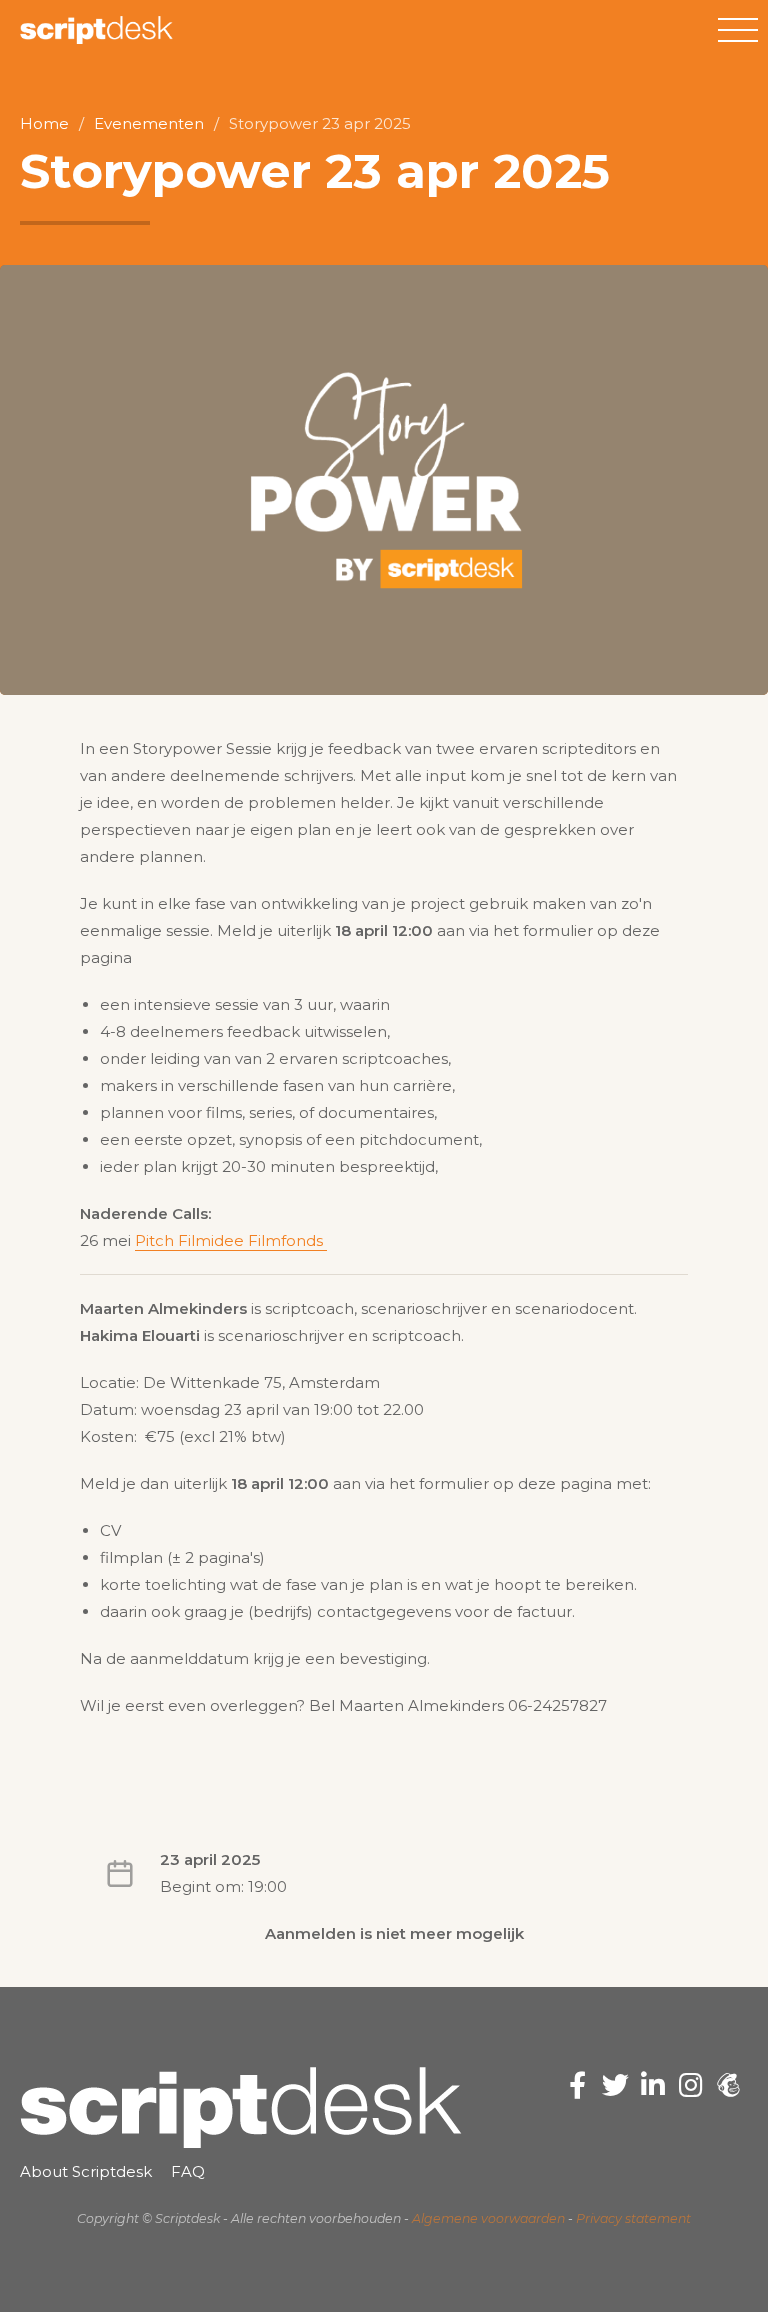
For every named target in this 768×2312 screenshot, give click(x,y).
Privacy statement (633, 2218)
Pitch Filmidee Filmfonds (231, 1240)
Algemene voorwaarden (488, 2218)
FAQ (188, 2171)
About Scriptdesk (86, 2171)
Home (44, 123)
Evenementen (149, 123)
